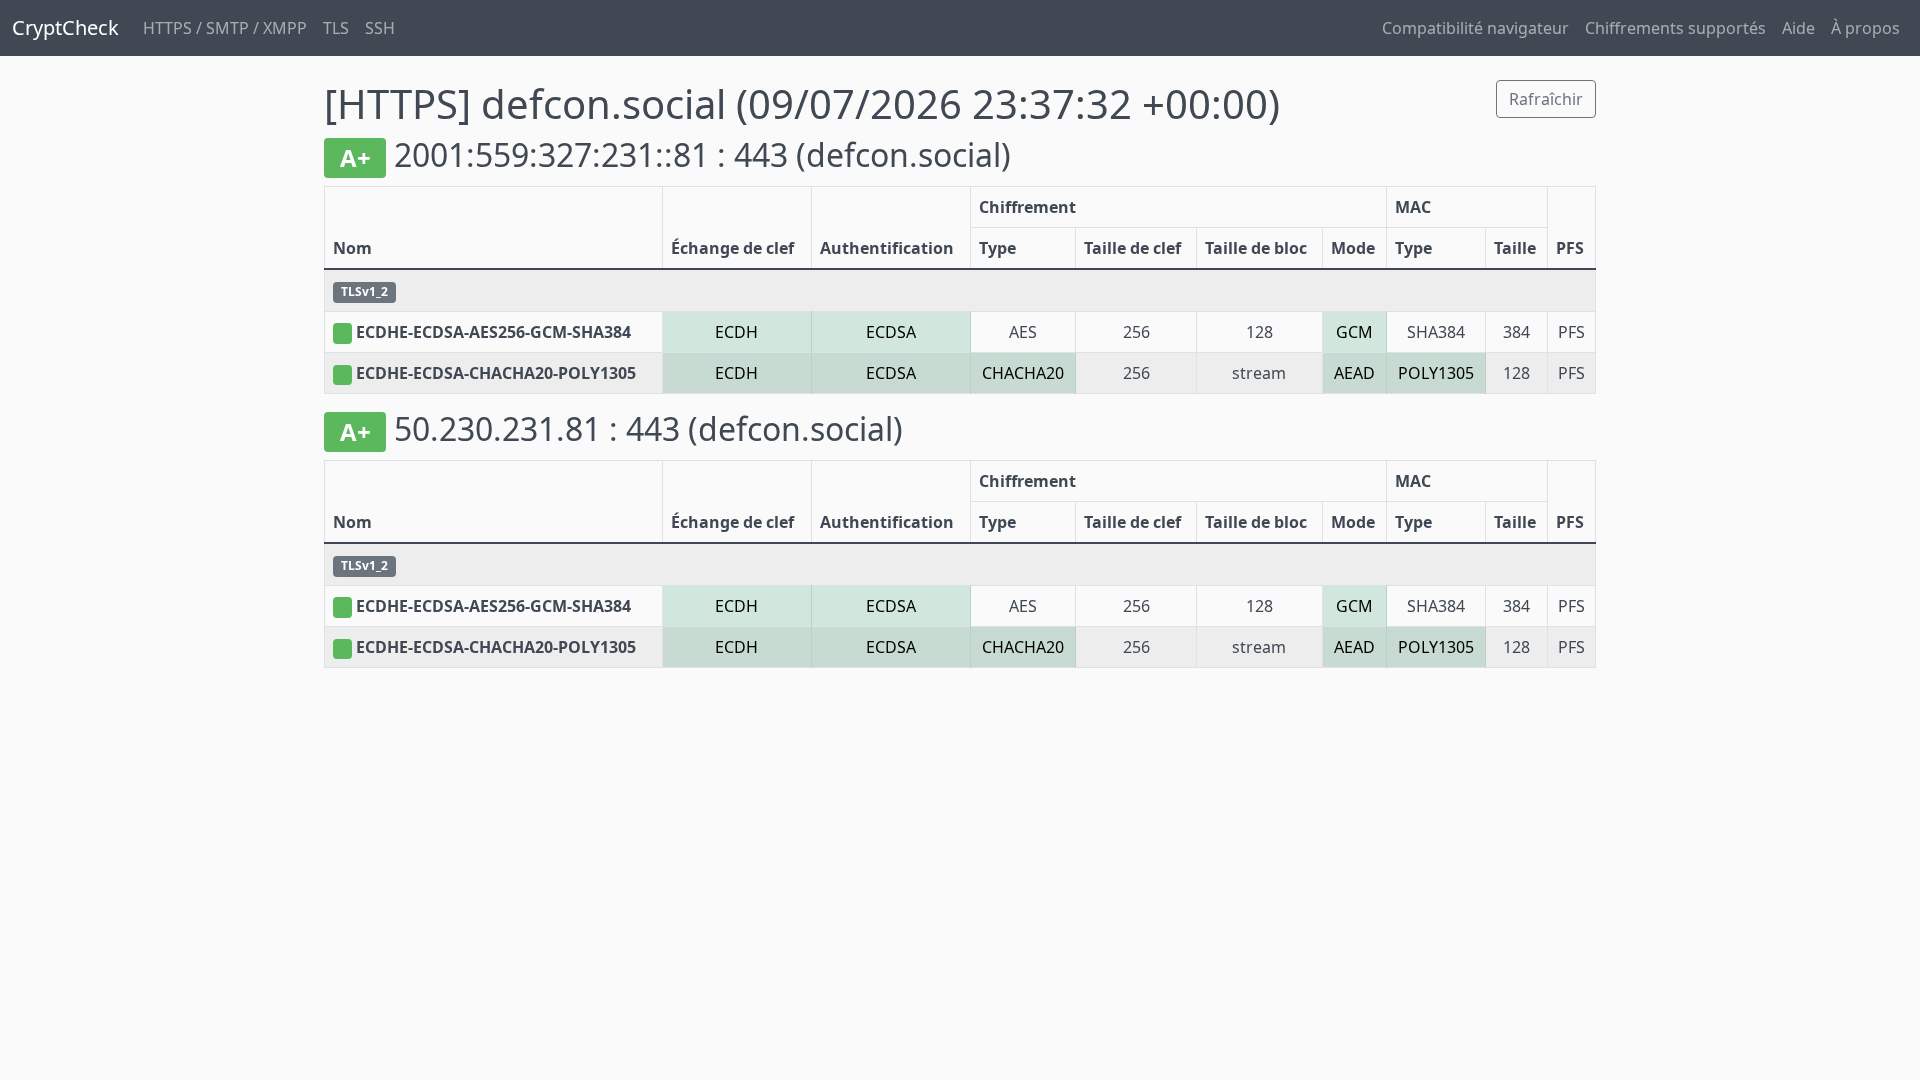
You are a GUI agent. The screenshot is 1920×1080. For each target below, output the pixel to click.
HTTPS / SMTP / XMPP (225, 28)
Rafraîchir (1546, 99)
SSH (380, 28)
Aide (1798, 28)
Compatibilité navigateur (1475, 28)
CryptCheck (65, 27)
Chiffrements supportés (1675, 28)
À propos (1865, 28)
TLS (336, 28)
